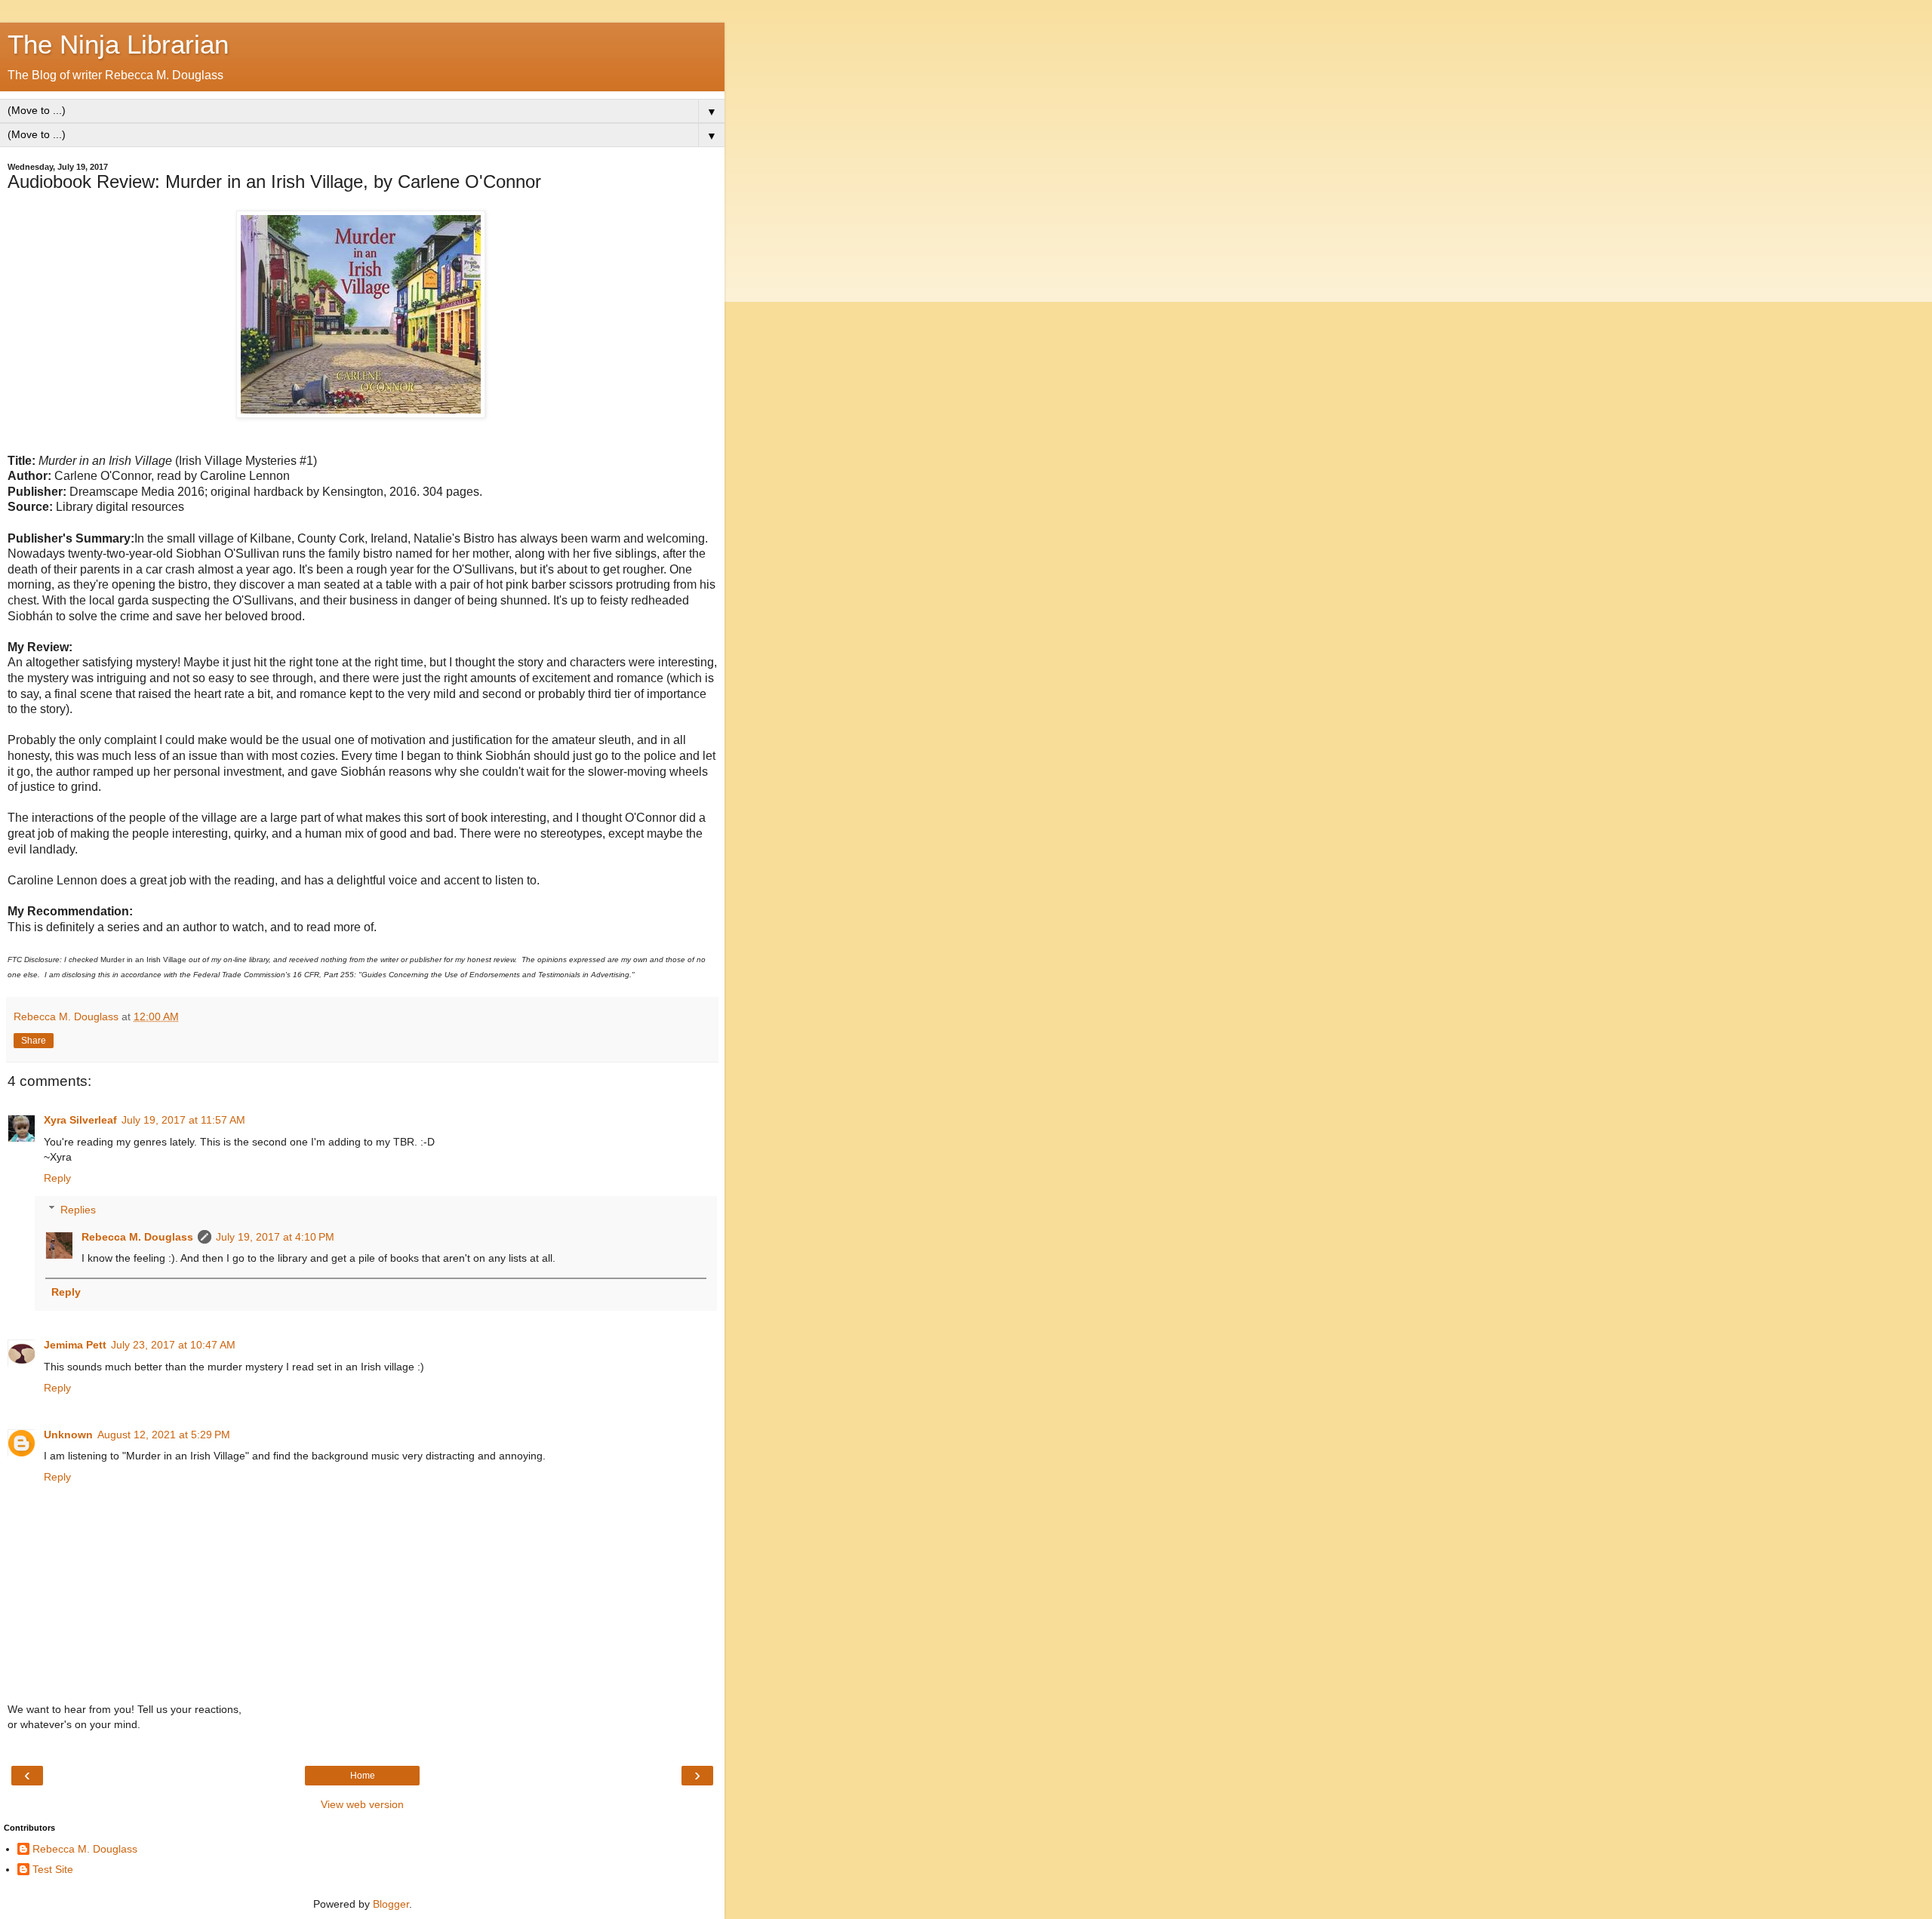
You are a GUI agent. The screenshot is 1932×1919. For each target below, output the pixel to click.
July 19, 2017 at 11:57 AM (183, 1120)
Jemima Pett (75, 1345)
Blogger (391, 1904)
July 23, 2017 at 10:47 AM (173, 1345)
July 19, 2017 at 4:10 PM (275, 1237)
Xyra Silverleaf (80, 1120)
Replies (78, 1210)
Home (363, 1776)
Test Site (53, 1869)
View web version (362, 1804)
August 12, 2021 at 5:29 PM (164, 1435)
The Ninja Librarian (118, 45)
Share (34, 1041)
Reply (57, 1178)
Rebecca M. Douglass (137, 1237)
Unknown (68, 1435)
